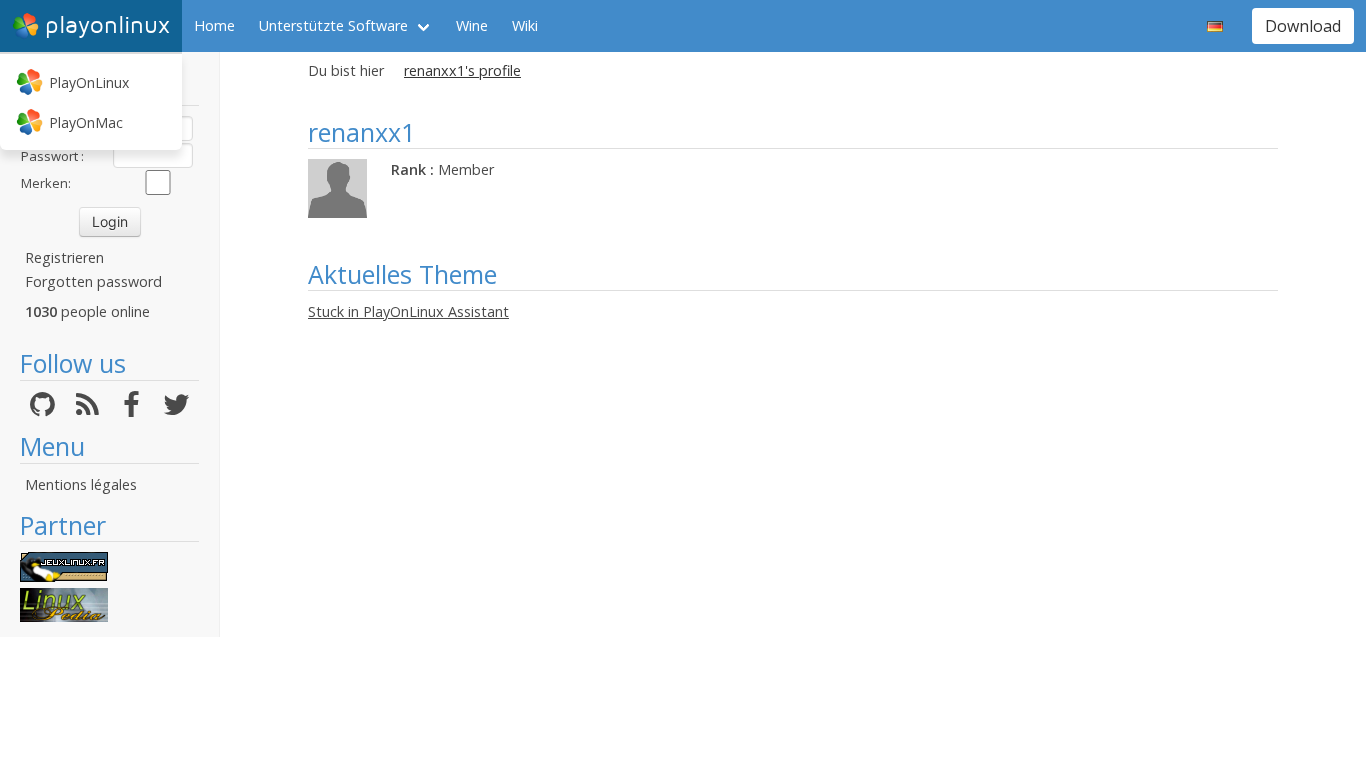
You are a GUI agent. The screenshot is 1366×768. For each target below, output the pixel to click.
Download (1303, 26)
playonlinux (107, 25)
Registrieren (64, 257)
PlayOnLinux (89, 82)
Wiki (525, 25)
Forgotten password (93, 281)
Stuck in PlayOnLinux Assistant (408, 311)
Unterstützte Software (333, 25)
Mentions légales (81, 484)
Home (214, 25)
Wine (472, 25)
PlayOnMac (86, 122)
